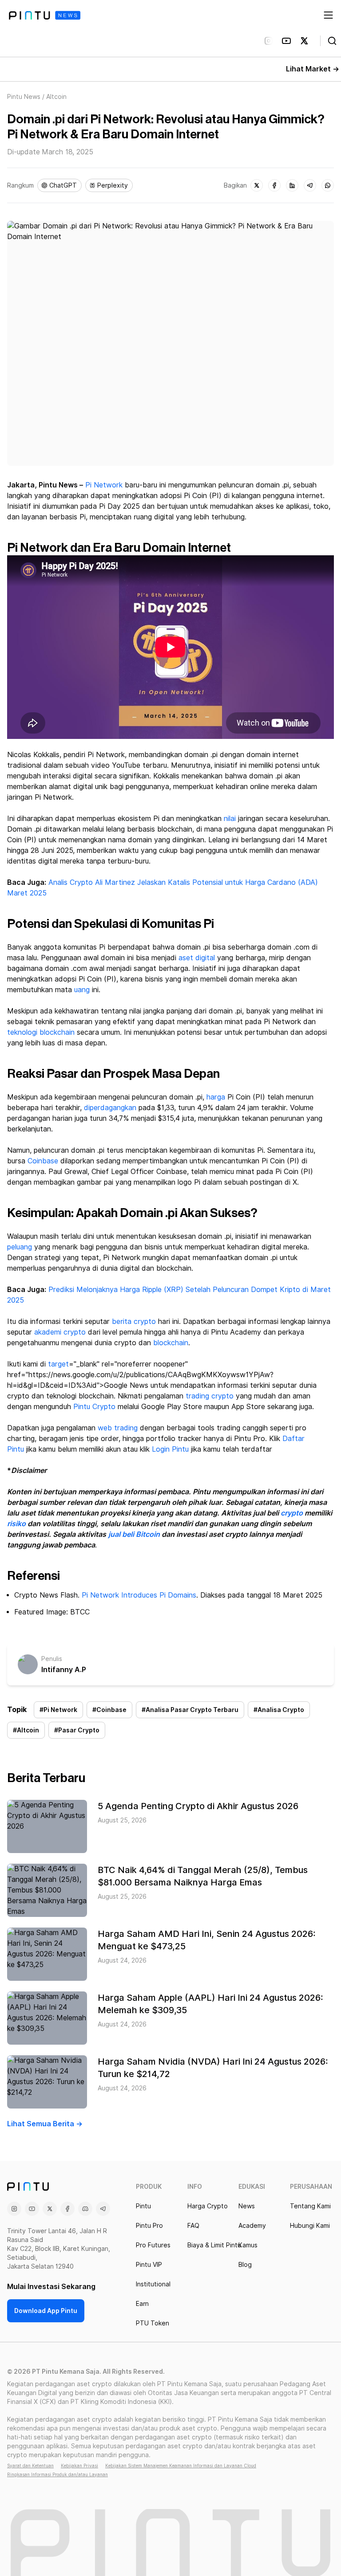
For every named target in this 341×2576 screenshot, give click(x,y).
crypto (292, 1513)
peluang (20, 1247)
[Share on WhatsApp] (328, 185)
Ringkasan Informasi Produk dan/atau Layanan (57, 2474)
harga (216, 1097)
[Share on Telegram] (310, 185)
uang (82, 990)
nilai (230, 819)
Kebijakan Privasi (79, 2466)
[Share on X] (257, 185)
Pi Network (104, 485)
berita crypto (134, 1321)
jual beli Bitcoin (134, 1534)
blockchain (171, 1343)
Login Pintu (170, 1449)
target (58, 1364)
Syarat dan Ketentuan (30, 2466)
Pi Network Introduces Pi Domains (139, 1595)
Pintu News (24, 97)
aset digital (197, 958)
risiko (16, 1524)
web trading (118, 1428)
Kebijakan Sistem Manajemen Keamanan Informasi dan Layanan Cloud (181, 2466)
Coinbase (43, 1161)
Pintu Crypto (94, 1407)
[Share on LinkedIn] (292, 185)
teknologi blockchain (41, 1032)
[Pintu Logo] (45, 15)
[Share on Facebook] (274, 185)
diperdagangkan (110, 1108)
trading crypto (210, 1396)
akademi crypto (60, 1332)
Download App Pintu (46, 2311)
